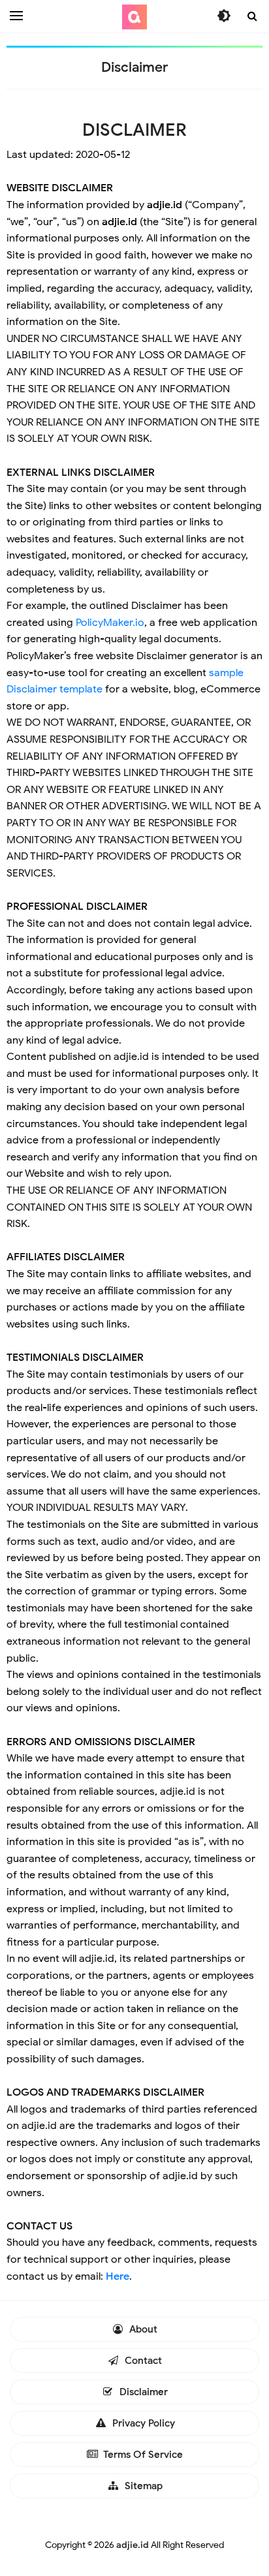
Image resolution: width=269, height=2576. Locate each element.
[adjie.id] (134, 17)
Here (118, 2276)
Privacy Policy (142, 2423)
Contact (142, 2361)
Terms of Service (142, 2455)
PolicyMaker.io (110, 623)
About (142, 2329)
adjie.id (133, 2545)
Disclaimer (142, 2392)
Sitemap (142, 2486)
